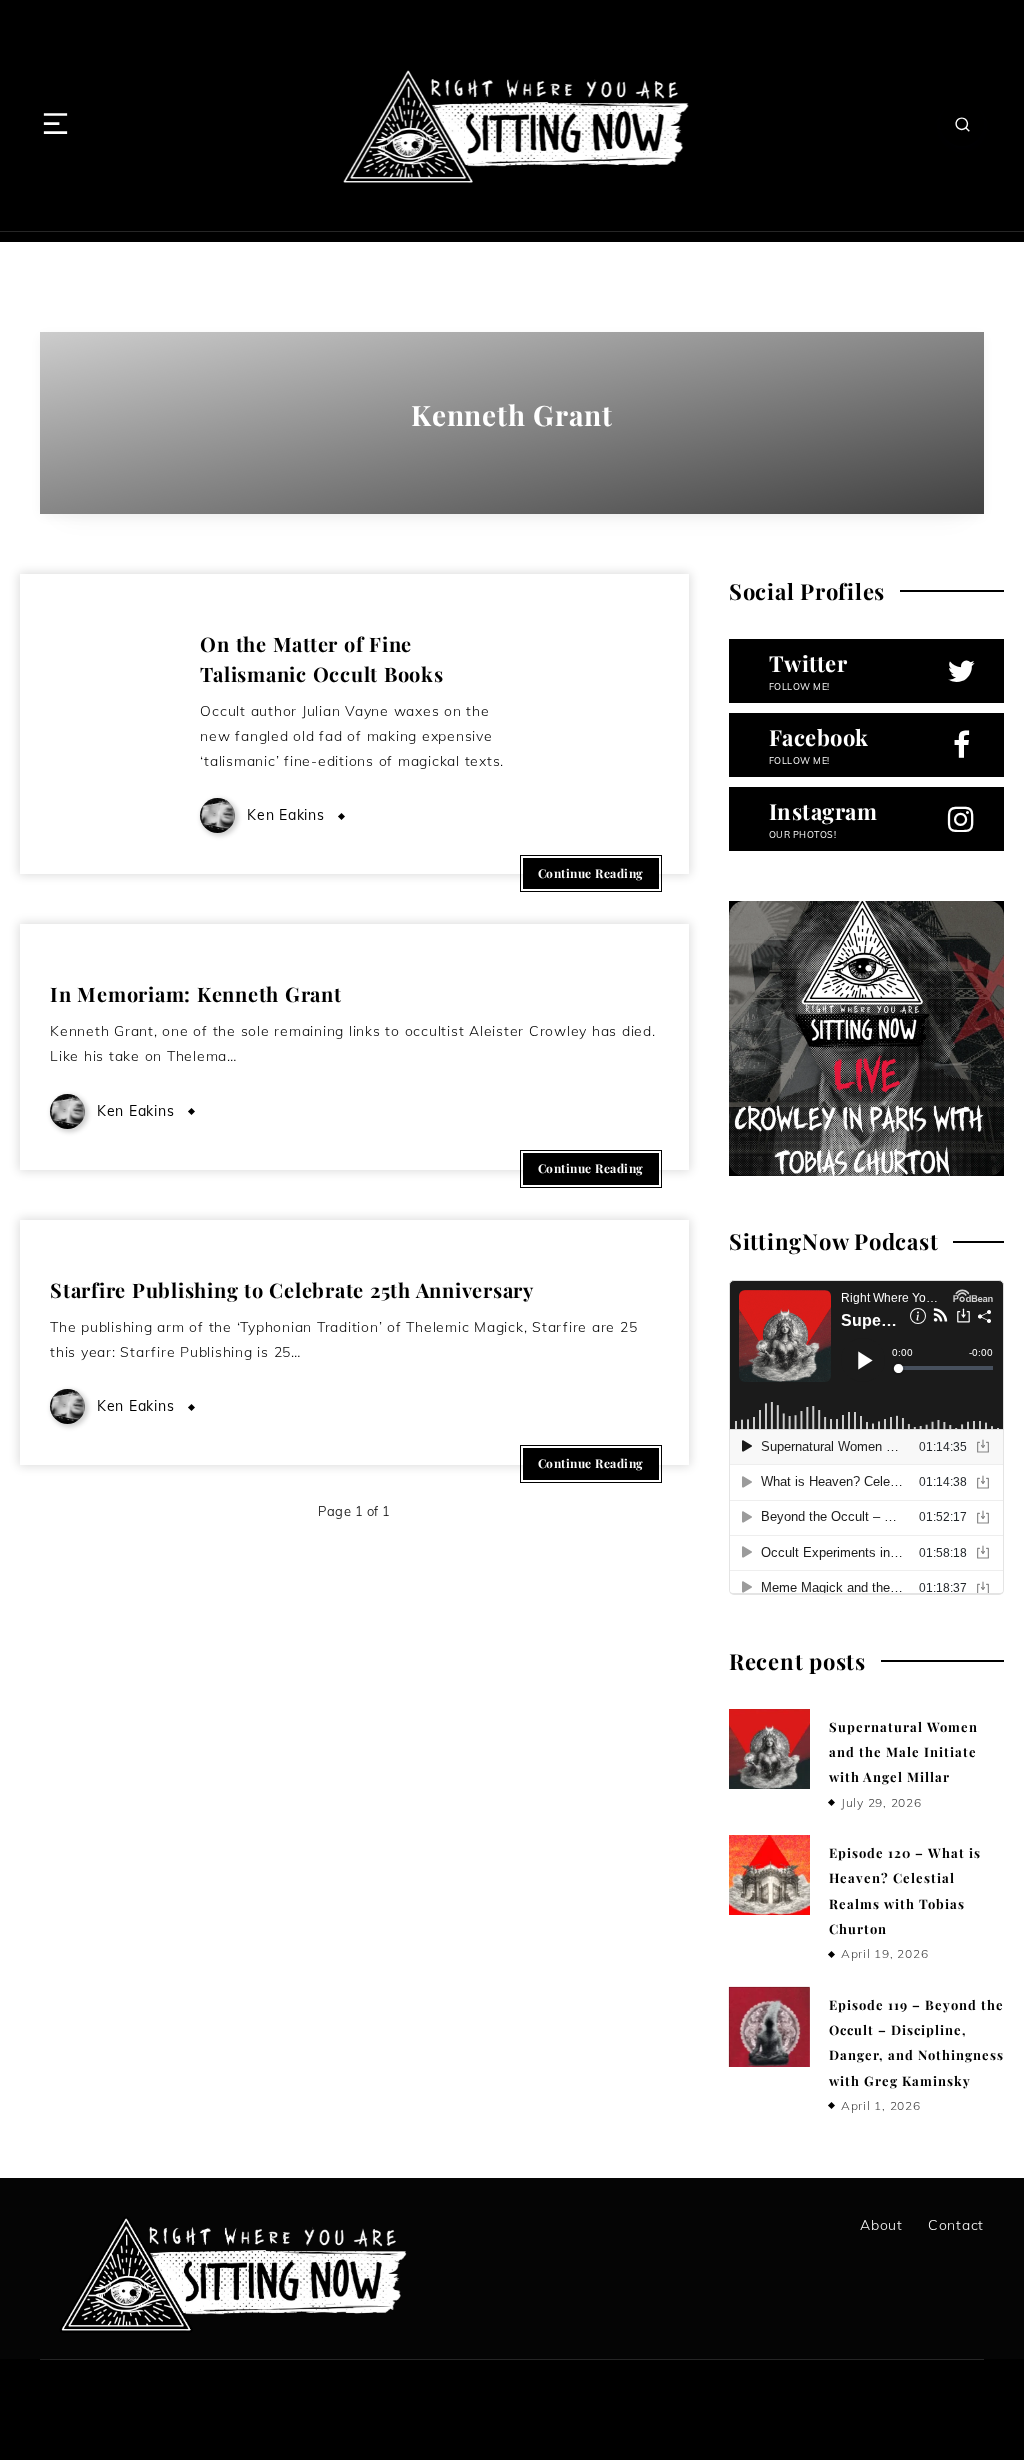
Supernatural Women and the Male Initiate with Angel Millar (903, 1752)
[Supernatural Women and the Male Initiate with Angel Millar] (769, 1749)
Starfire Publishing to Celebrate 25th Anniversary (292, 1289)
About (881, 2225)
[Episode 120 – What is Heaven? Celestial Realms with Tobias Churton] (769, 1875)
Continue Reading (591, 873)
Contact (956, 2225)
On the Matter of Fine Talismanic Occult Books (321, 658)
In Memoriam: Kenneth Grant (196, 993)
